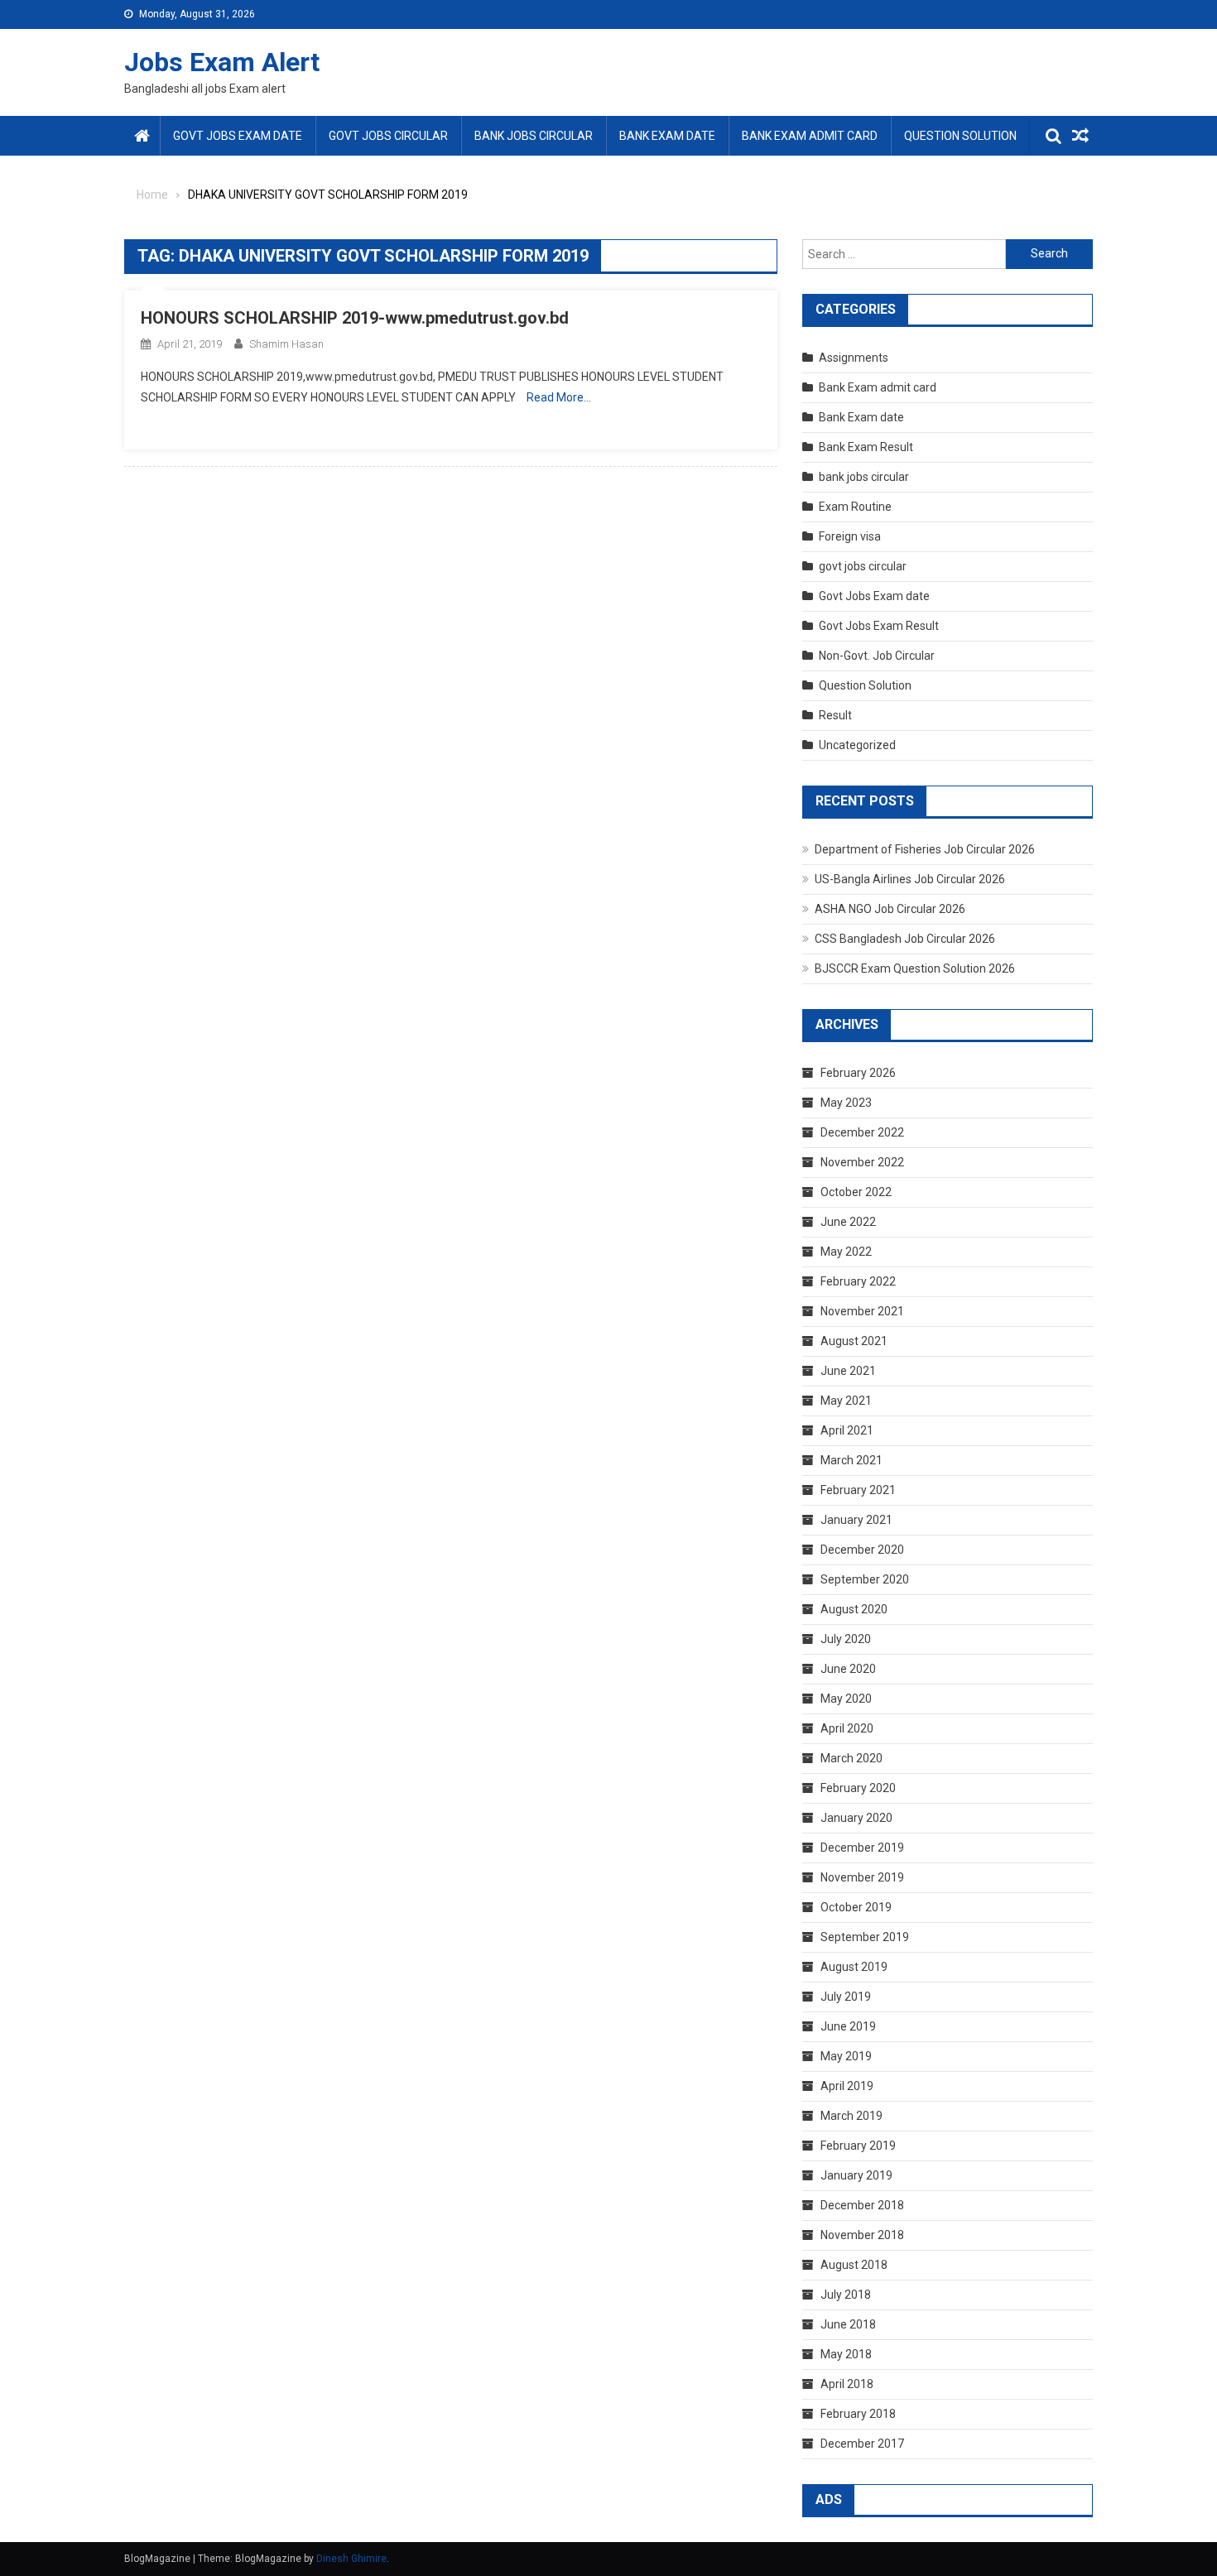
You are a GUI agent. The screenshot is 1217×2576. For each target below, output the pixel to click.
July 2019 (846, 1997)
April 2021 (847, 1430)
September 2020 (865, 1579)
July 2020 (846, 1639)
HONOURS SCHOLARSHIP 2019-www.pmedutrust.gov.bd (355, 318)
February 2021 (858, 1490)
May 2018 (846, 2354)
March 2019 (851, 2116)
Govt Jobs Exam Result (879, 626)
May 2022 (846, 1252)
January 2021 (856, 1520)
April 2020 (847, 1728)
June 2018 (848, 2324)
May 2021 (846, 1401)
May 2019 (846, 2056)
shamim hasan (286, 344)
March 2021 (851, 1460)
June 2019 (848, 2026)
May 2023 (846, 1103)
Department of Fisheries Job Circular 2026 (925, 849)
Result (835, 715)
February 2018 (858, 2414)
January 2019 (856, 2175)
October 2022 (856, 1192)
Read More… (559, 397)
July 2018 (846, 2295)
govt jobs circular (388, 136)
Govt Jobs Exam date (238, 136)
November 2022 (862, 1162)
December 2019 (862, 1848)
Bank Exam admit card (810, 136)
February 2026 (858, 1073)
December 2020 (862, 1550)
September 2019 (865, 1937)
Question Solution (960, 136)
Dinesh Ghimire (351, 2559)
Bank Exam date (667, 136)
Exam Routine (855, 507)
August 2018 (854, 2265)
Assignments (854, 358)
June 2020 (848, 1669)
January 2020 (856, 1818)
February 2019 (858, 2146)
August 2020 (854, 1609)
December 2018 (862, 2205)
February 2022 (858, 1281)
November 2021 (862, 1311)
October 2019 (856, 1907)
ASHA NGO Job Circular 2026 (890, 909)
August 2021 (854, 1341)
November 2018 (862, 2235)
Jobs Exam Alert (222, 62)
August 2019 (854, 1967)
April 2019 (847, 2086)
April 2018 (847, 2384)
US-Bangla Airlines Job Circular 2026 (910, 879)
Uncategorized (857, 745)
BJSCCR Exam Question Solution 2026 (915, 968)
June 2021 (848, 1371)
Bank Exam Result (866, 447)
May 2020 (846, 1699)
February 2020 (858, 1788)
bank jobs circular (534, 136)
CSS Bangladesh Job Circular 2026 (905, 939)
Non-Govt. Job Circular (877, 656)
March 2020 (851, 1758)
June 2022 (848, 1222)
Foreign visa (850, 536)
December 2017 (862, 2444)
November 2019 (862, 1877)
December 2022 (862, 1132)
